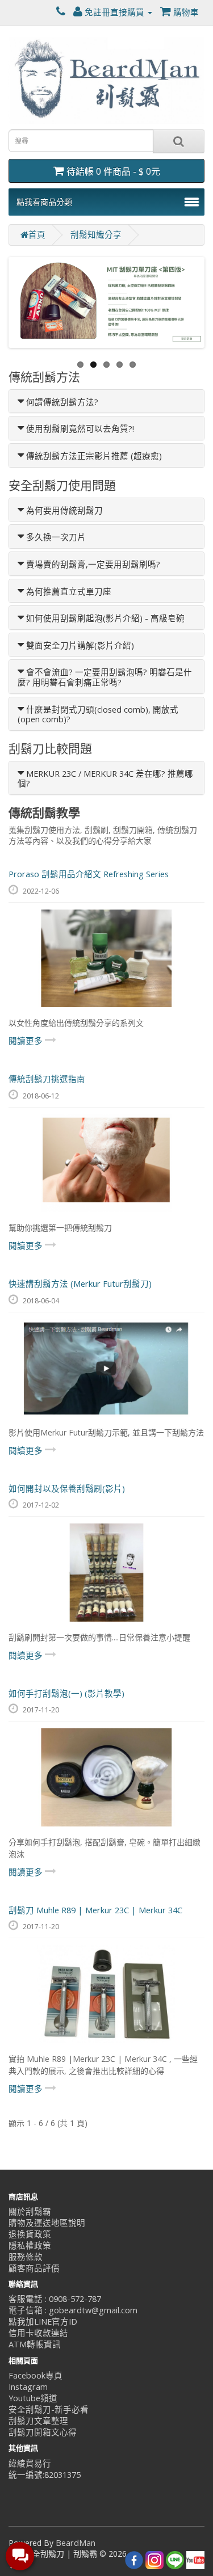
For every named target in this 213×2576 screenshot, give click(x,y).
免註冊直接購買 (114, 12)
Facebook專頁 (35, 2375)
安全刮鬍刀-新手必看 (49, 2409)
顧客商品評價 (34, 2268)
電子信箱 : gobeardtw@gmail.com (73, 2310)
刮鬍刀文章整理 (38, 2421)
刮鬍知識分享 (96, 235)
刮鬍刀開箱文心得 (43, 2432)
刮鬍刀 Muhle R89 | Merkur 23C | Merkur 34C (95, 1910)
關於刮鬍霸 (30, 2211)
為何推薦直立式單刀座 (69, 592)
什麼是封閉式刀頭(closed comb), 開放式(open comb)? (98, 715)
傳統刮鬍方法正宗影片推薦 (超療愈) (94, 456)
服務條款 (26, 2257)
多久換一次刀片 (56, 537)
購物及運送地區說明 (47, 2223)
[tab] (106, 401)
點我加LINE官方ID (43, 2322)
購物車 (185, 12)
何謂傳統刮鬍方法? (62, 402)
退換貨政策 (30, 2234)
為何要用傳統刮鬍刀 (64, 510)
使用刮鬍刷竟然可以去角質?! (80, 429)
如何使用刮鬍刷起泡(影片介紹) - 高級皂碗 (105, 618)
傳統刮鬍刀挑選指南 (47, 1079)
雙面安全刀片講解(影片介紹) (80, 645)
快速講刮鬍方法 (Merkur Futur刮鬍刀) (80, 1284)
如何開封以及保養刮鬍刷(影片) (67, 1489)
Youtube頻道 (33, 2398)
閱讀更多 (27, 1041)
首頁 (37, 235)
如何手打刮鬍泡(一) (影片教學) (66, 1693)
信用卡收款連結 (38, 2333)
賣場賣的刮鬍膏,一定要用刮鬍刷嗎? (93, 564)
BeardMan (76, 2543)
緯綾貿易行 (30, 2463)
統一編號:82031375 (45, 2475)
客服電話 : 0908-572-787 (55, 2299)
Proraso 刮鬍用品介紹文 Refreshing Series (89, 874)
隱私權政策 (30, 2245)
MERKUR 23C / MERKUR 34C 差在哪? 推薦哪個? (105, 779)
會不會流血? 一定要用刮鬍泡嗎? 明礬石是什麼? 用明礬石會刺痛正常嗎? (105, 677)
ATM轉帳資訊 (35, 2344)
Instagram (28, 2387)
